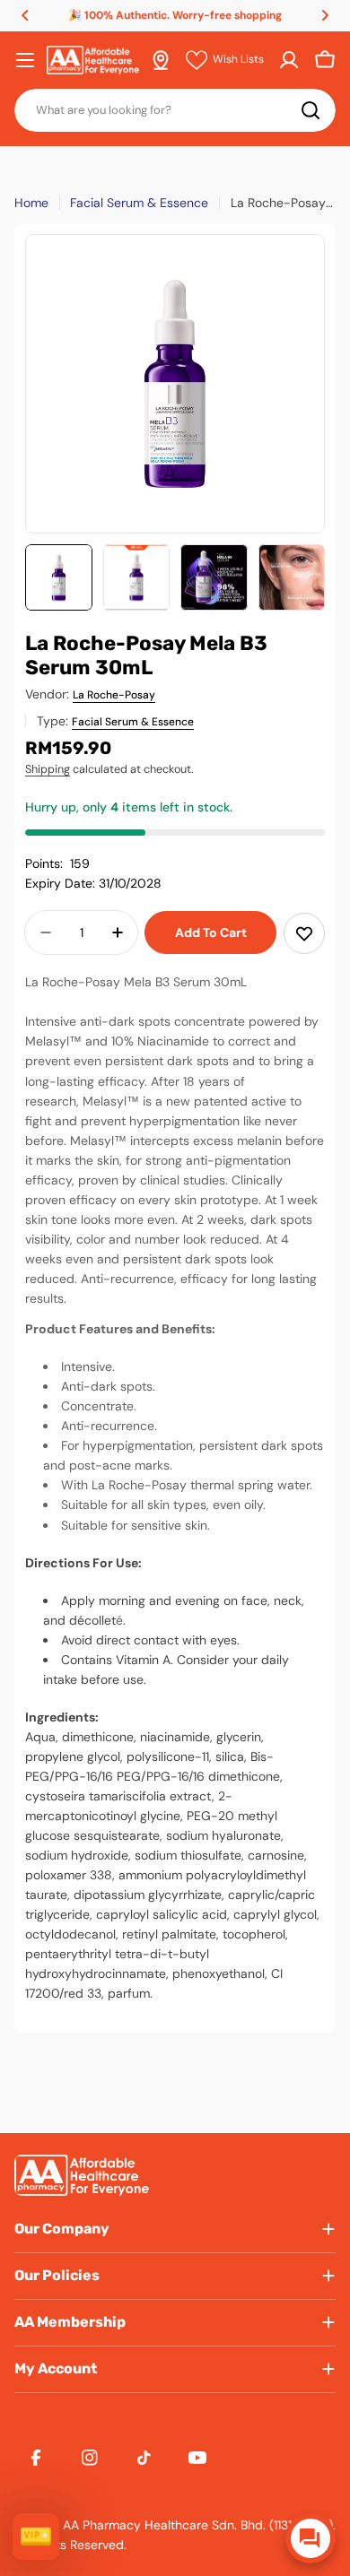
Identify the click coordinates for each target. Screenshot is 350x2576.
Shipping (48, 769)
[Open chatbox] (311, 2538)
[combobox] (175, 110)
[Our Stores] (161, 60)
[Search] (311, 110)
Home (31, 203)
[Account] (289, 60)
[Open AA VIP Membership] (36, 2537)
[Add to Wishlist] (304, 933)
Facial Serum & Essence (139, 203)
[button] (25, 15)
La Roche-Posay (114, 695)
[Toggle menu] (25, 60)
